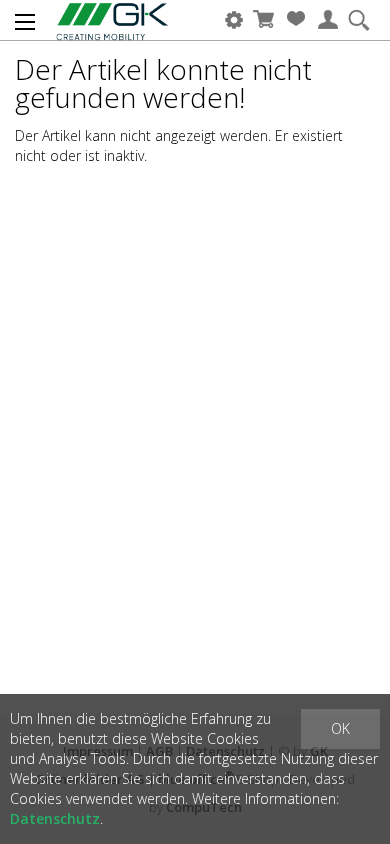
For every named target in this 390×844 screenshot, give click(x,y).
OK (340, 728)
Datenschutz (55, 818)
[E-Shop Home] (98, 20)
